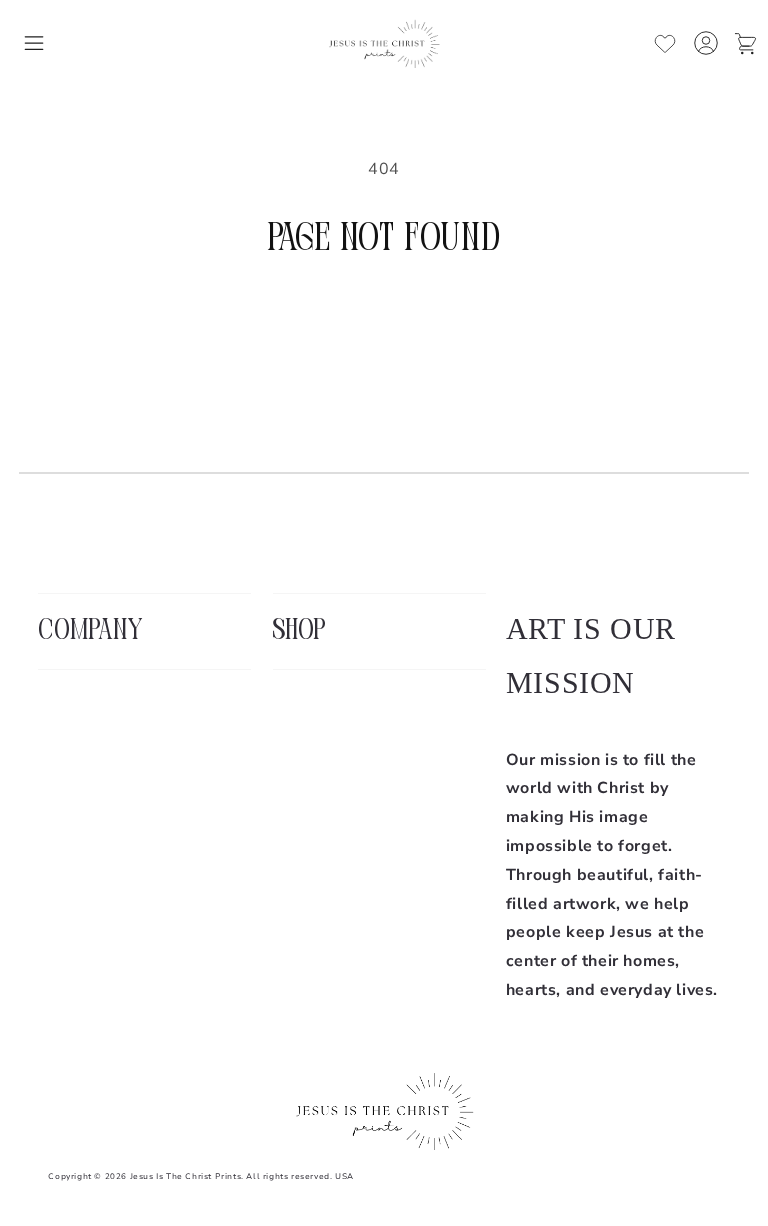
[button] (34, 43)
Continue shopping (384, 329)
